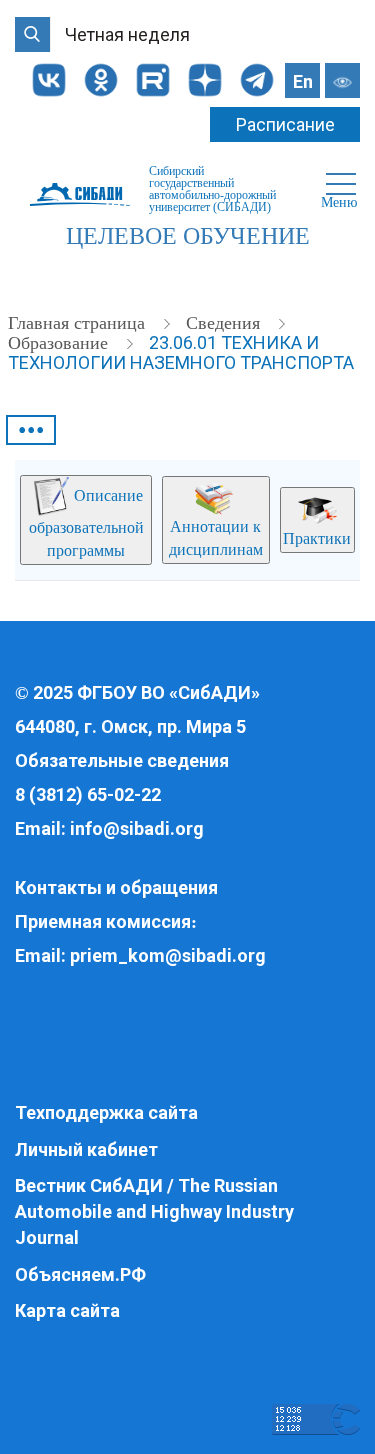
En (303, 81)
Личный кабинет (86, 1149)
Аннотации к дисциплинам (216, 538)
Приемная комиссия (103, 921)
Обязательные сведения (122, 760)
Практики (317, 538)
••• (31, 430)
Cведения (225, 323)
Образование (60, 343)
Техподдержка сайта (106, 1112)
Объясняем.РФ (80, 1274)
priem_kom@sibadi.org (168, 955)
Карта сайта (67, 1310)
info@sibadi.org (137, 828)
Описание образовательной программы (86, 523)
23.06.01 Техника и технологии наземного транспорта (181, 352)
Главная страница (79, 323)
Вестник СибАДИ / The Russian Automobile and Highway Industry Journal (154, 1211)
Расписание (285, 124)
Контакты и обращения (116, 887)
